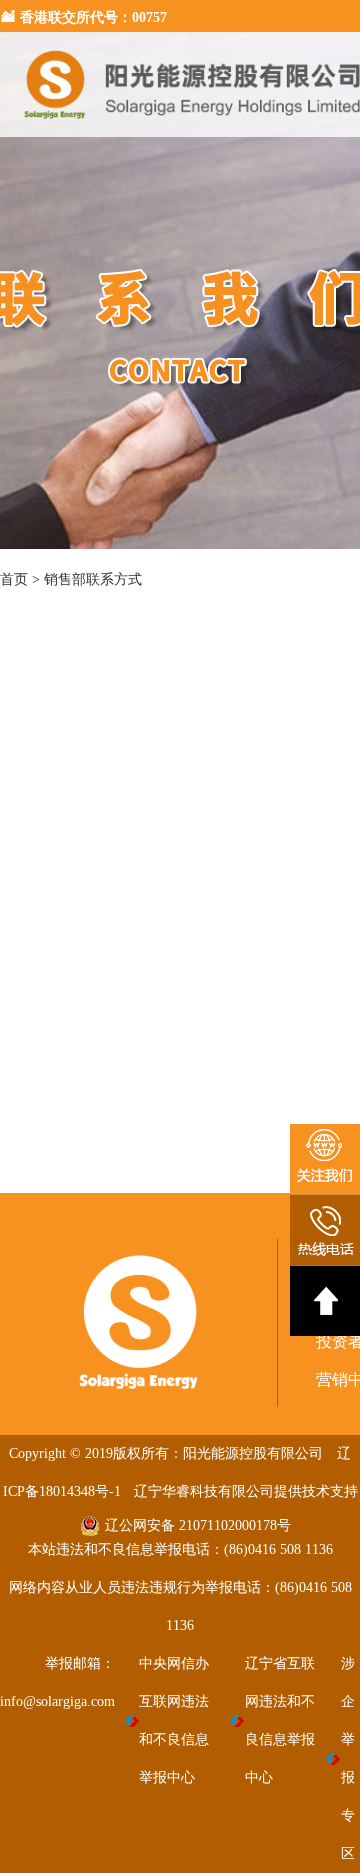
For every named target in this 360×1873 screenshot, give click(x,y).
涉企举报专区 (348, 1758)
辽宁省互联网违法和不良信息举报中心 (280, 1720)
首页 (14, 579)
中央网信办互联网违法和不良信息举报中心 (174, 1720)
